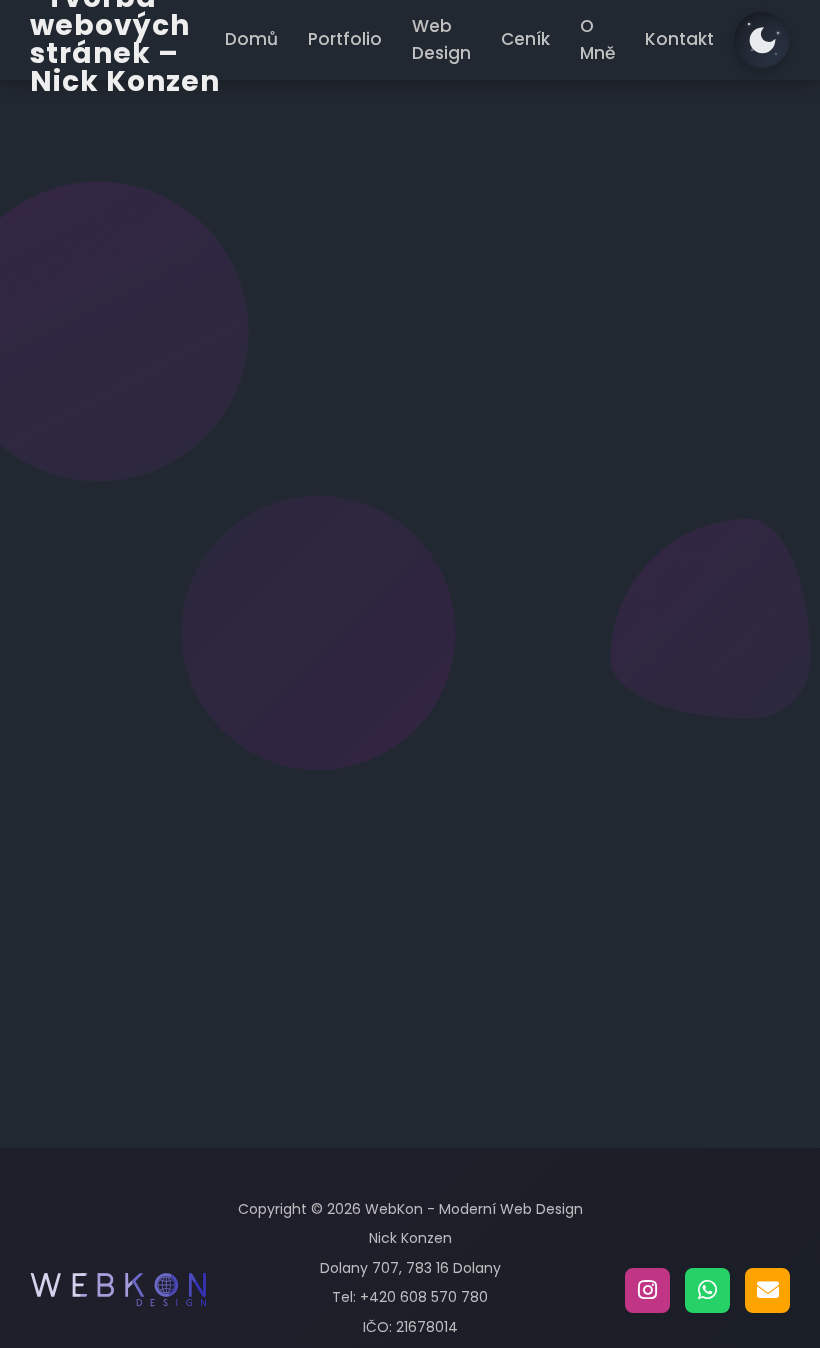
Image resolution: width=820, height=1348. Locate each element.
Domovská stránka (327, 476)
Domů (251, 39)
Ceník (525, 39)
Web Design (441, 39)
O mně (495, 750)
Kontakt (679, 39)
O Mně (597, 39)
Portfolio (345, 39)
